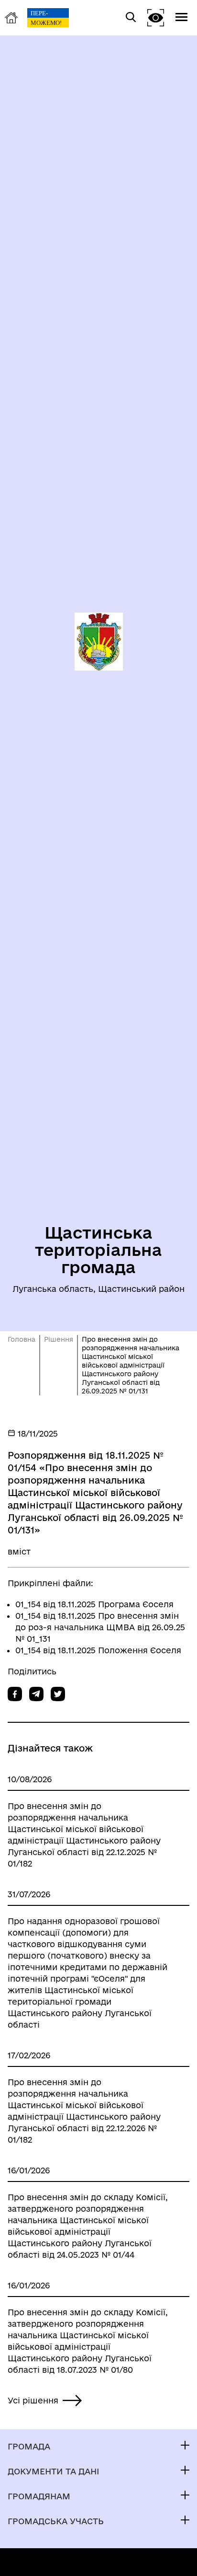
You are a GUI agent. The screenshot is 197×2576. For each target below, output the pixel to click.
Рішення (59, 1339)
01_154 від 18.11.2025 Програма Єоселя (94, 1604)
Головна (22, 1339)
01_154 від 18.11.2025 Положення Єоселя (98, 1650)
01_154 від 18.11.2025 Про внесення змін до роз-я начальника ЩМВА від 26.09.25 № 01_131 (100, 1627)
